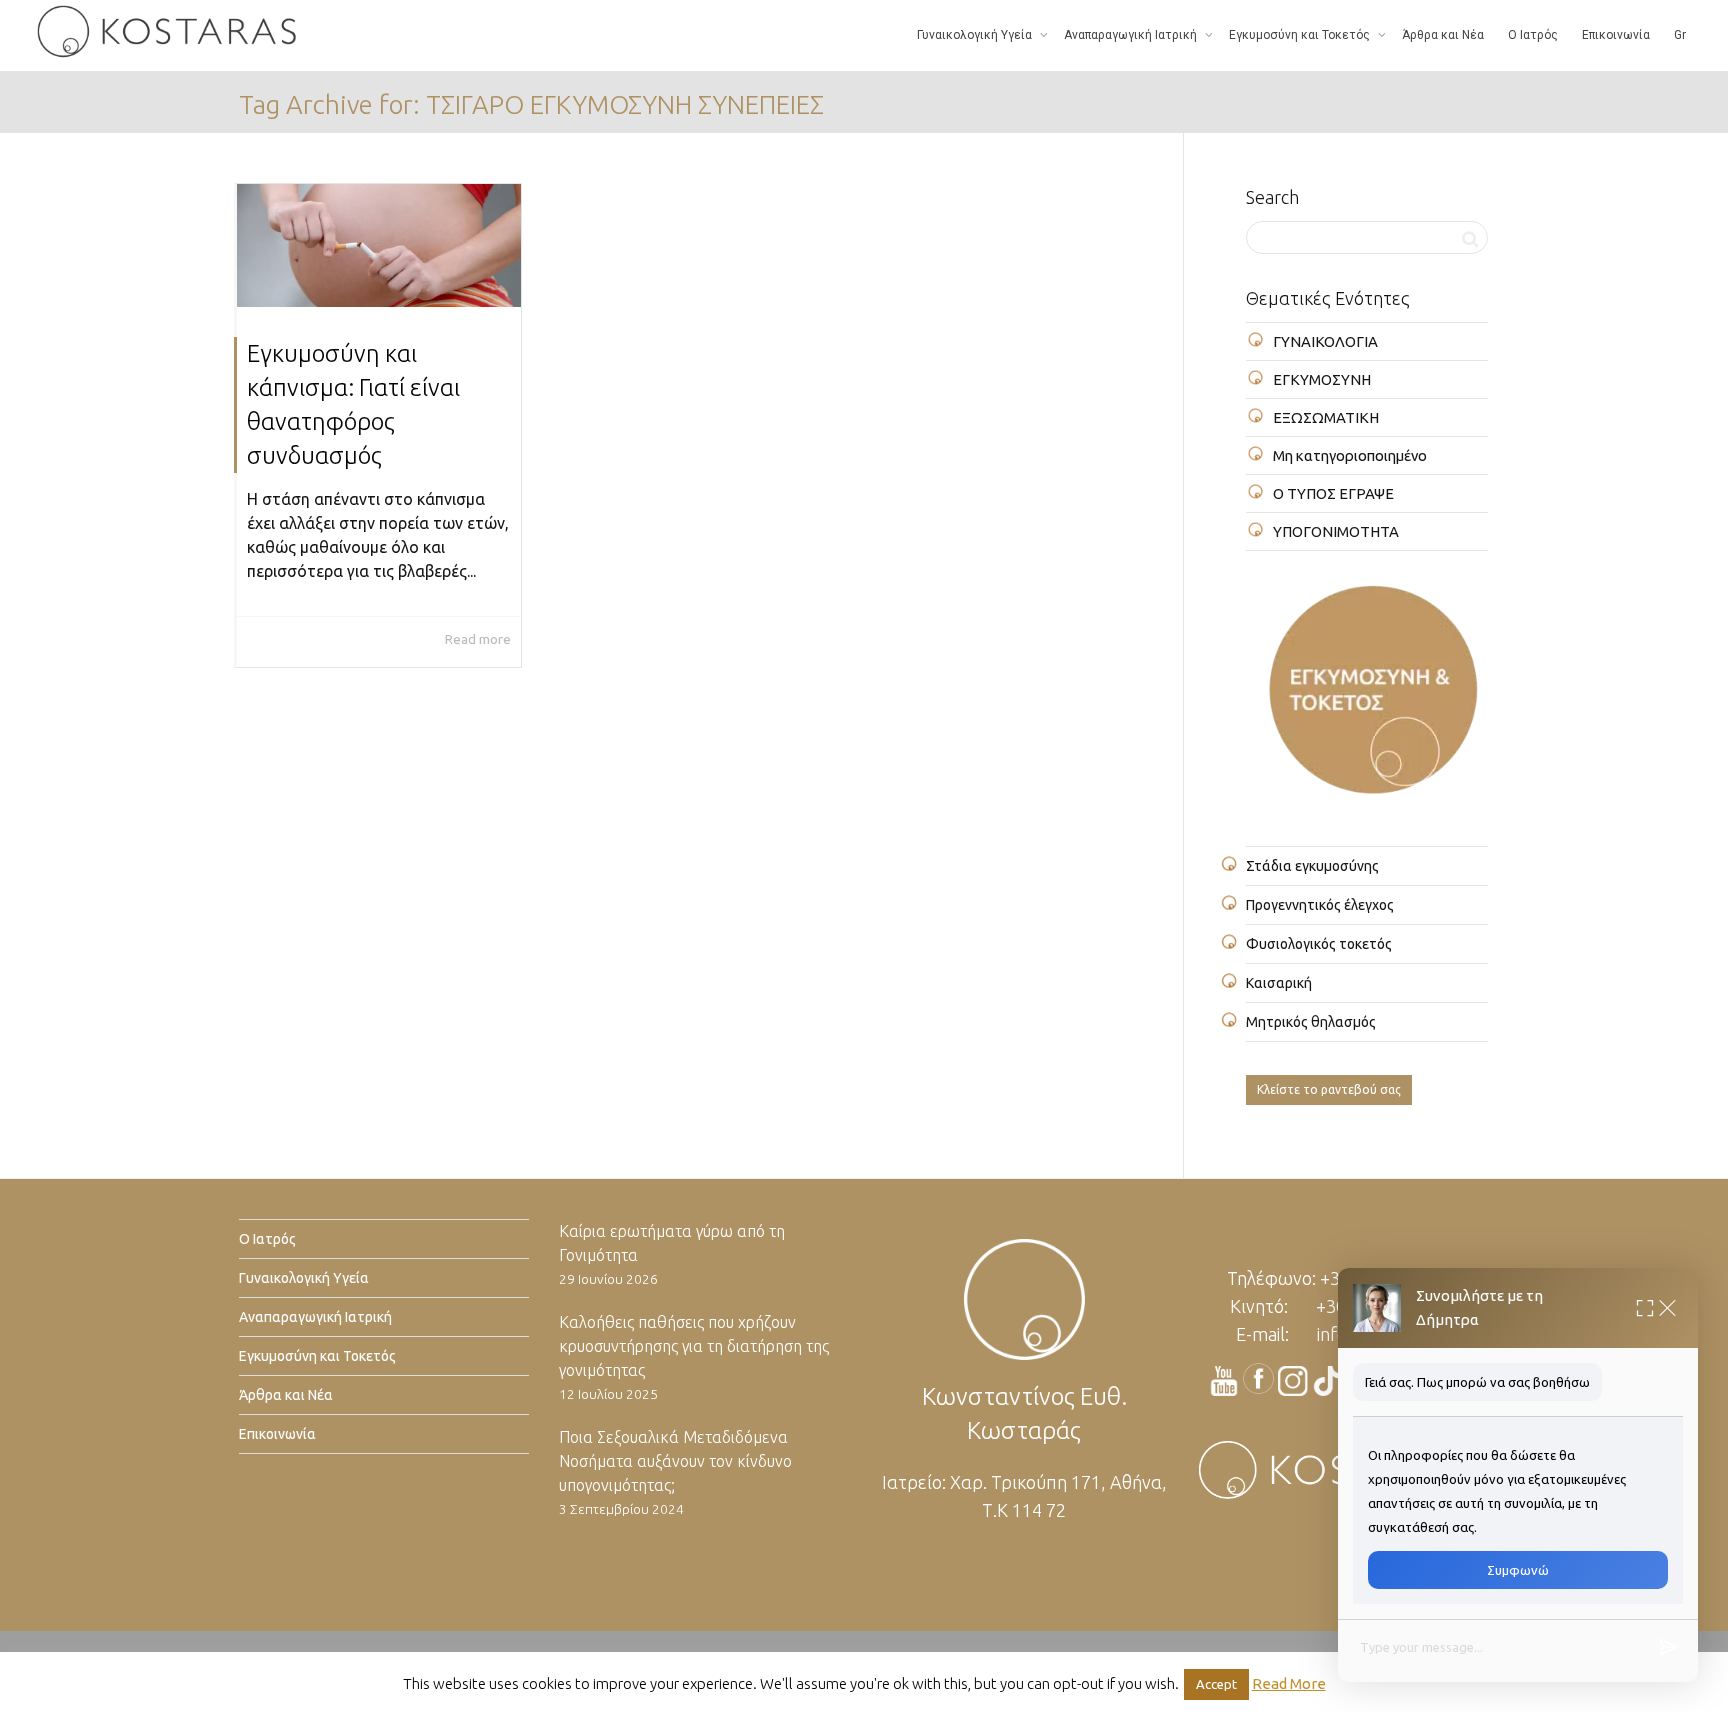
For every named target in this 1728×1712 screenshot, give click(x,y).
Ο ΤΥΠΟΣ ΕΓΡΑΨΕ (1333, 493)
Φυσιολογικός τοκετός (1319, 944)
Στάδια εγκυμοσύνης (1312, 866)
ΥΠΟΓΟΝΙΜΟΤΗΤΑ (1336, 531)
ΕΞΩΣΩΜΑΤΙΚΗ (1326, 417)
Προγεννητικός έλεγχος (1320, 905)
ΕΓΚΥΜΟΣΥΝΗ (1322, 379)
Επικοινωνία (1616, 35)
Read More (1289, 1683)
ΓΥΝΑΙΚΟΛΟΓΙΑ (1325, 341)
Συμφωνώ (1518, 1570)
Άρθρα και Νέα (1443, 35)
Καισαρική (1279, 983)
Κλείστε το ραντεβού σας (1329, 1089)
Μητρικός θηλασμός (1311, 1022)
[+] (379, 245)
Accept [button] (1216, 1684)
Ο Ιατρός (1533, 35)
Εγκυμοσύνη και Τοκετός (1301, 35)
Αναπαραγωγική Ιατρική (1132, 35)
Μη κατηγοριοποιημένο (1350, 455)
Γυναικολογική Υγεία (976, 35)
